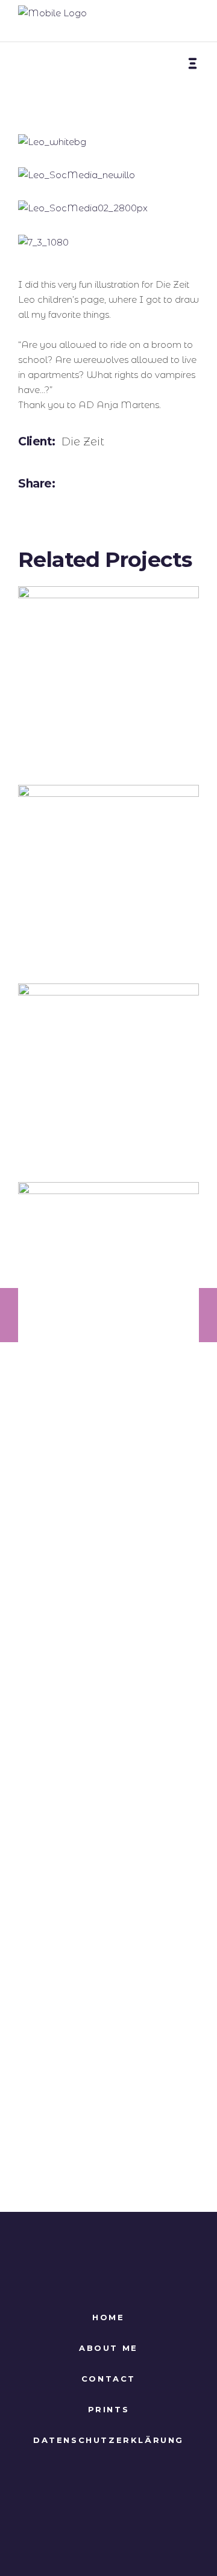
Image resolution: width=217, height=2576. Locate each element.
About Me (108, 2348)
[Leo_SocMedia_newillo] (108, 175)
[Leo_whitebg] (108, 142)
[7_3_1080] (108, 242)
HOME (108, 2317)
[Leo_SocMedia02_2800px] (108, 208)
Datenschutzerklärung (108, 2440)
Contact (108, 2379)
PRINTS (109, 2409)
